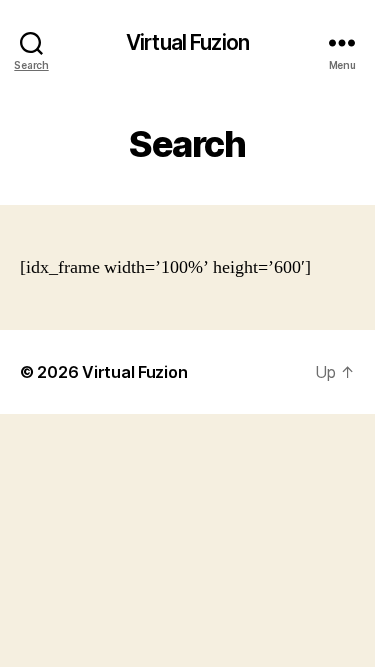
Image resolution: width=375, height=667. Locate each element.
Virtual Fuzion (187, 42)
